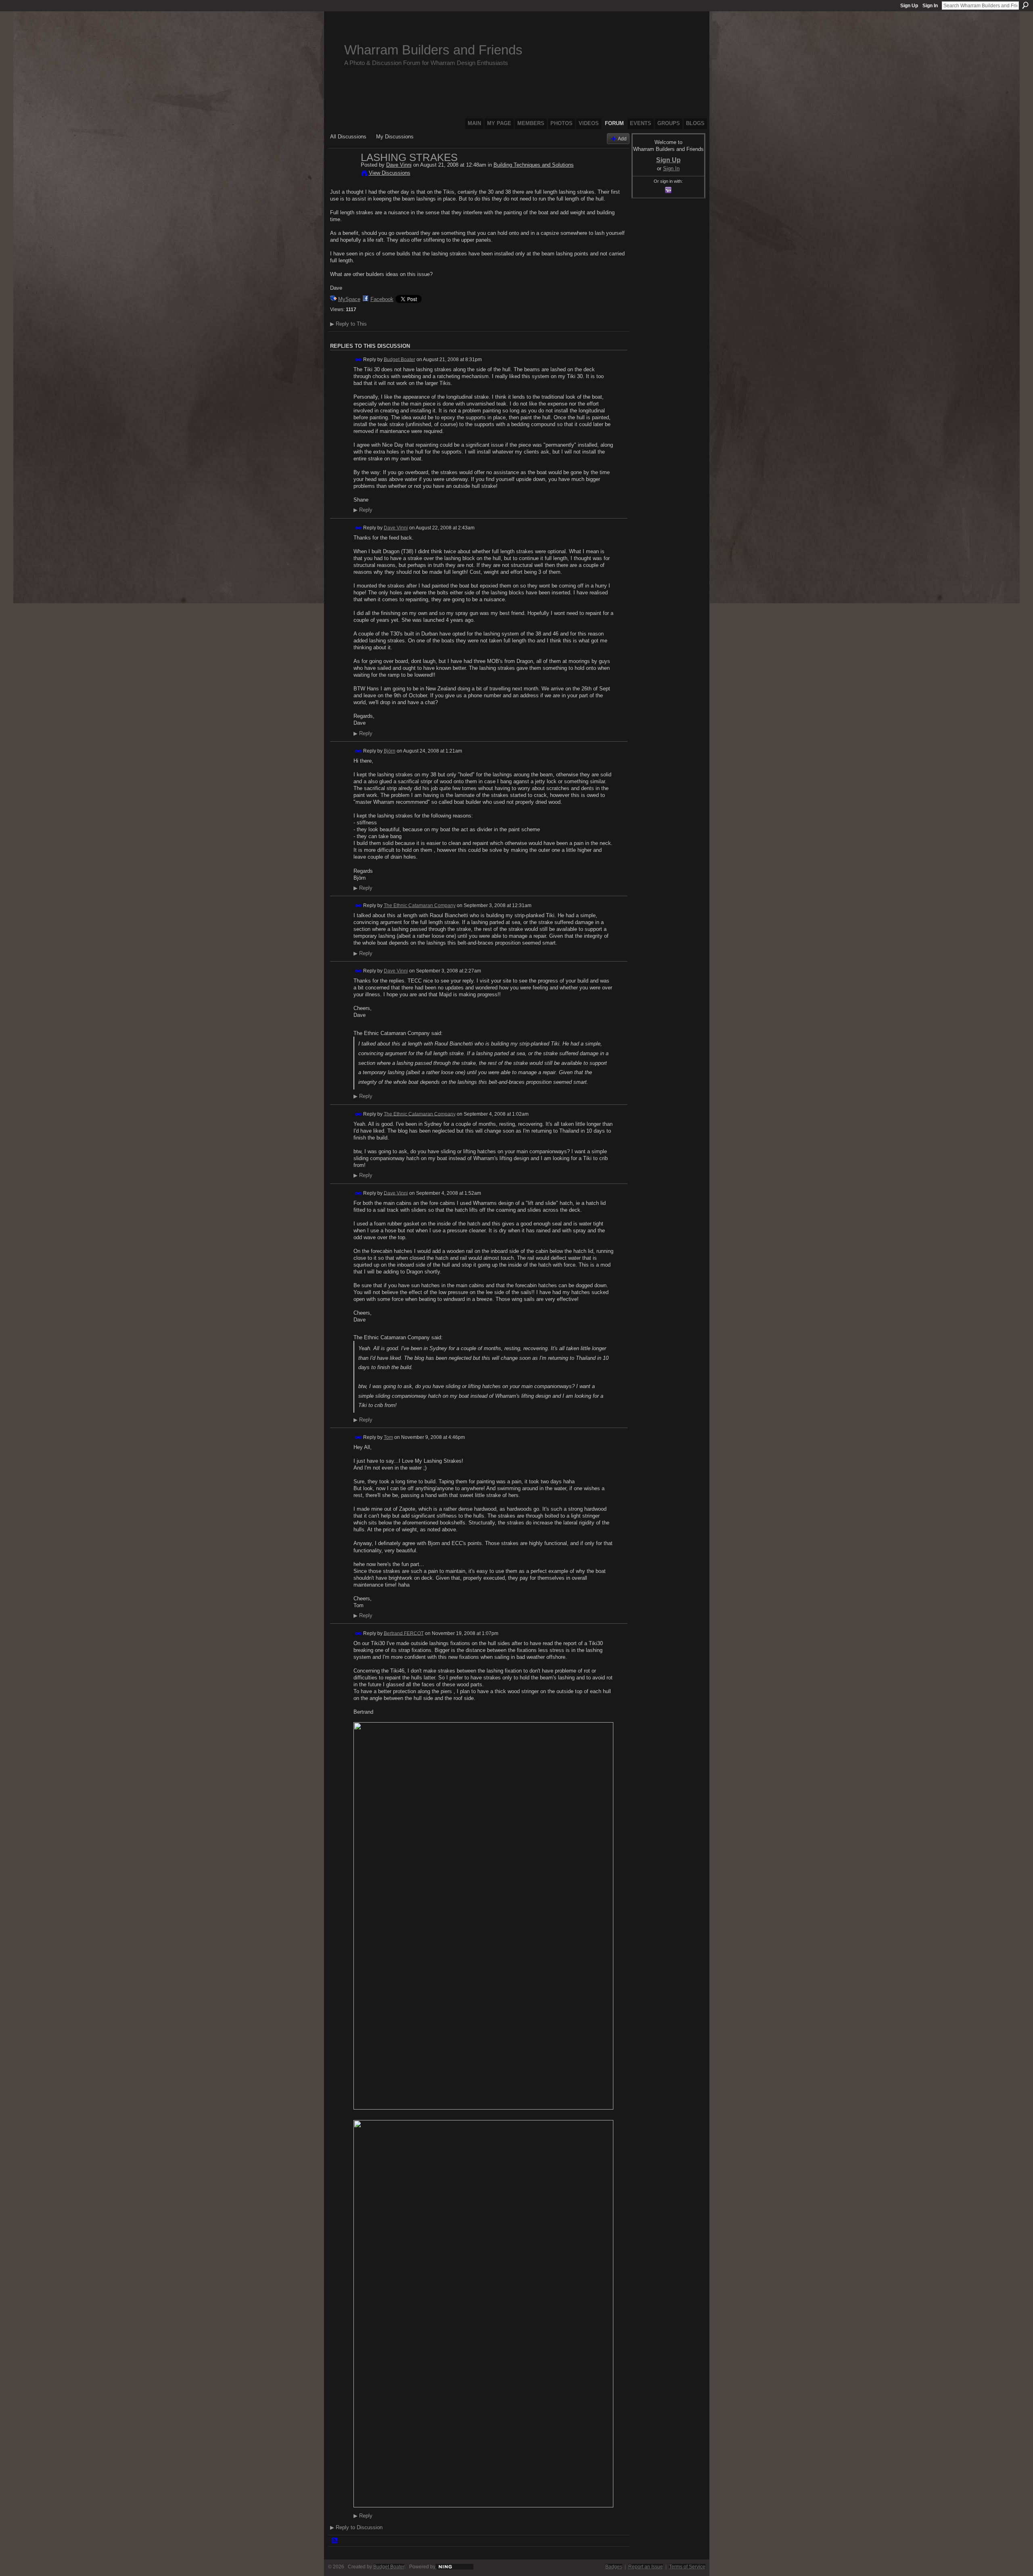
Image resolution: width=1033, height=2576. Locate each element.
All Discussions (348, 137)
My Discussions (395, 137)
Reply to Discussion (356, 2527)
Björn (390, 751)
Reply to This (348, 324)
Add (622, 139)
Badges (614, 2567)
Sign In (930, 6)
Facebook (382, 299)
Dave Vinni (399, 165)
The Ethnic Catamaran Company (420, 905)
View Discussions (390, 173)
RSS (335, 2541)
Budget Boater (399, 359)
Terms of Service (687, 2567)
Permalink (358, 360)
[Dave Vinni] (343, 174)
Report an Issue (646, 2567)
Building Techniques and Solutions (534, 165)
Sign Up (909, 6)
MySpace (349, 299)
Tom (388, 1437)
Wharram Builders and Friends (433, 50)
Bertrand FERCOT (404, 1633)
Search (1025, 5)
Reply (363, 510)
